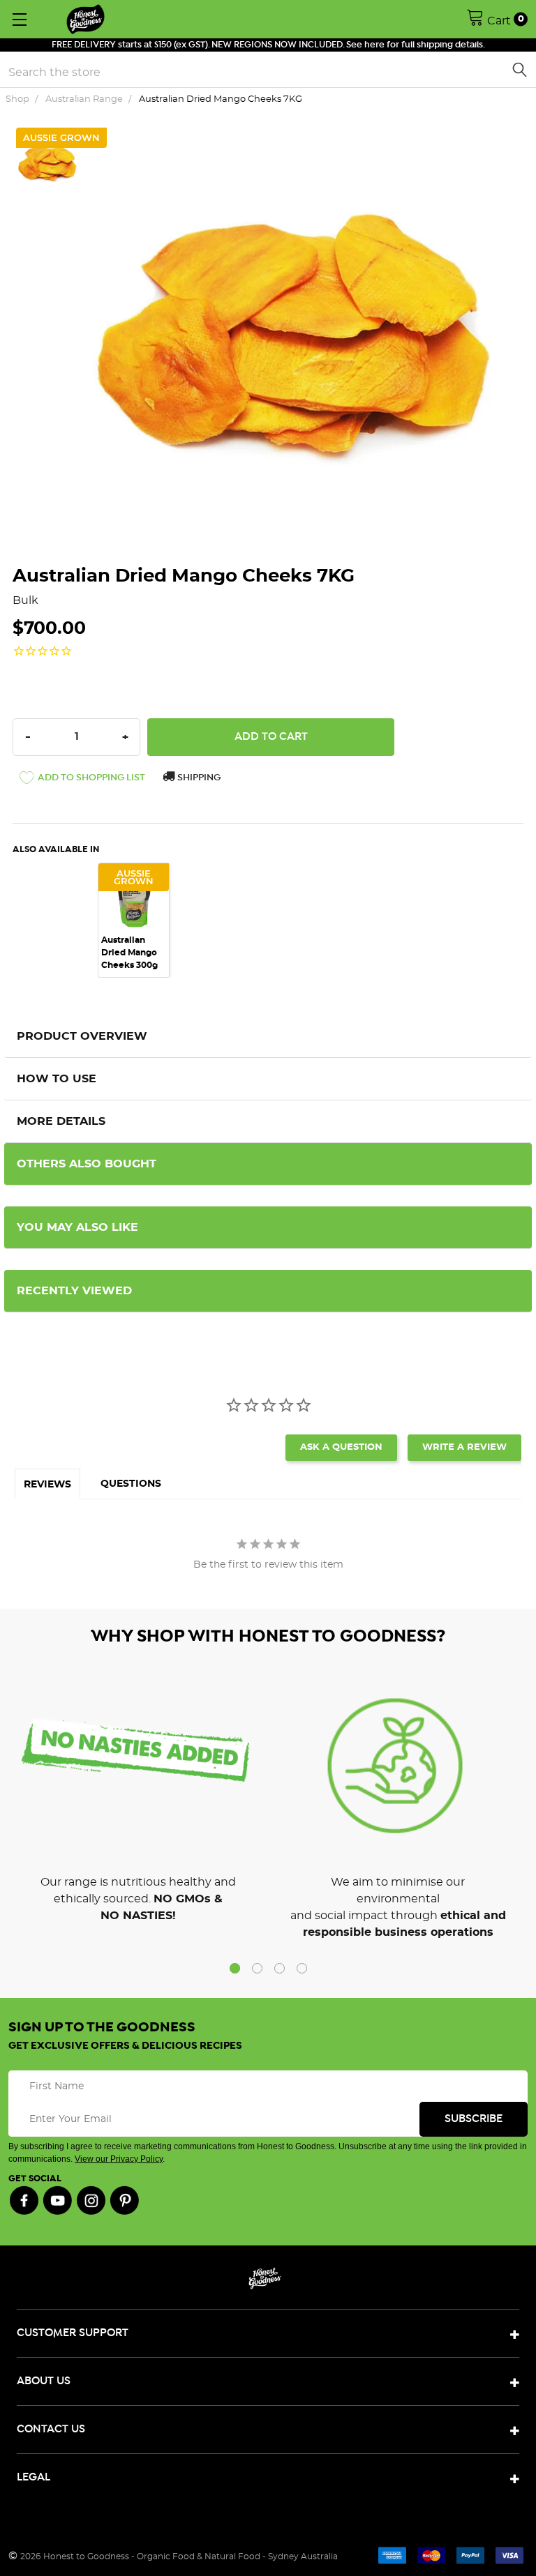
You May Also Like (77, 1227)
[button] (82, 780)
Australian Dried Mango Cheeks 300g (129, 953)
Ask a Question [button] (341, 1447)
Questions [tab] (131, 1484)
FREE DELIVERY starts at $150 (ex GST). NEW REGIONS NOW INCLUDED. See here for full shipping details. (268, 45)
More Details (61, 1121)
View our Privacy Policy (119, 2159)
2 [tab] (257, 1968)
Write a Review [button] (464, 1447)
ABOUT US (44, 2381)
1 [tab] (235, 1968)
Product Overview (82, 1036)
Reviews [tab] (47, 1485)
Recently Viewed (74, 1291)
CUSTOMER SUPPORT (73, 2333)
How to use (57, 1079)
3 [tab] (280, 1968)
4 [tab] (302, 1968)
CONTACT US (51, 2429)
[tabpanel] (140, 920)
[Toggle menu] (19, 19)
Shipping (198, 778)
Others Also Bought (87, 1164)
